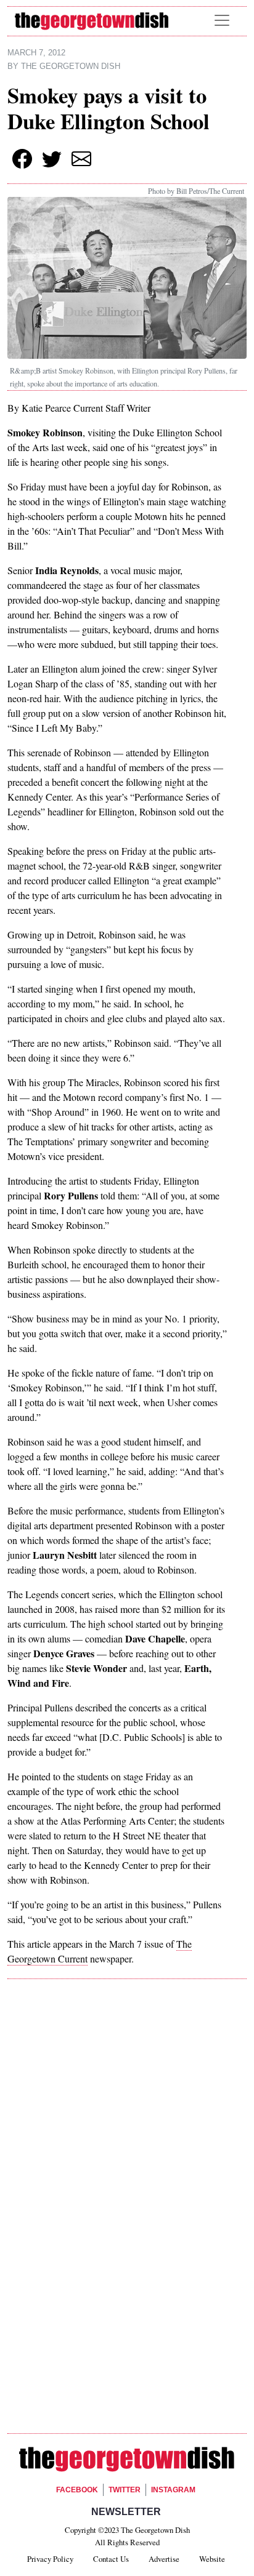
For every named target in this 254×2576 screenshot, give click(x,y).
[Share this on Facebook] (22, 159)
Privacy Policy (50, 2559)
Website (212, 2559)
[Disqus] (127, 2162)
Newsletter (126, 2512)
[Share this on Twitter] (52, 159)
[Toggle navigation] (222, 20)
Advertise (164, 2559)
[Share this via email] (81, 159)
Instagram (173, 2490)
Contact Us (111, 2559)
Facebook (77, 2490)
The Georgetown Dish (71, 66)
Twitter (125, 2490)
